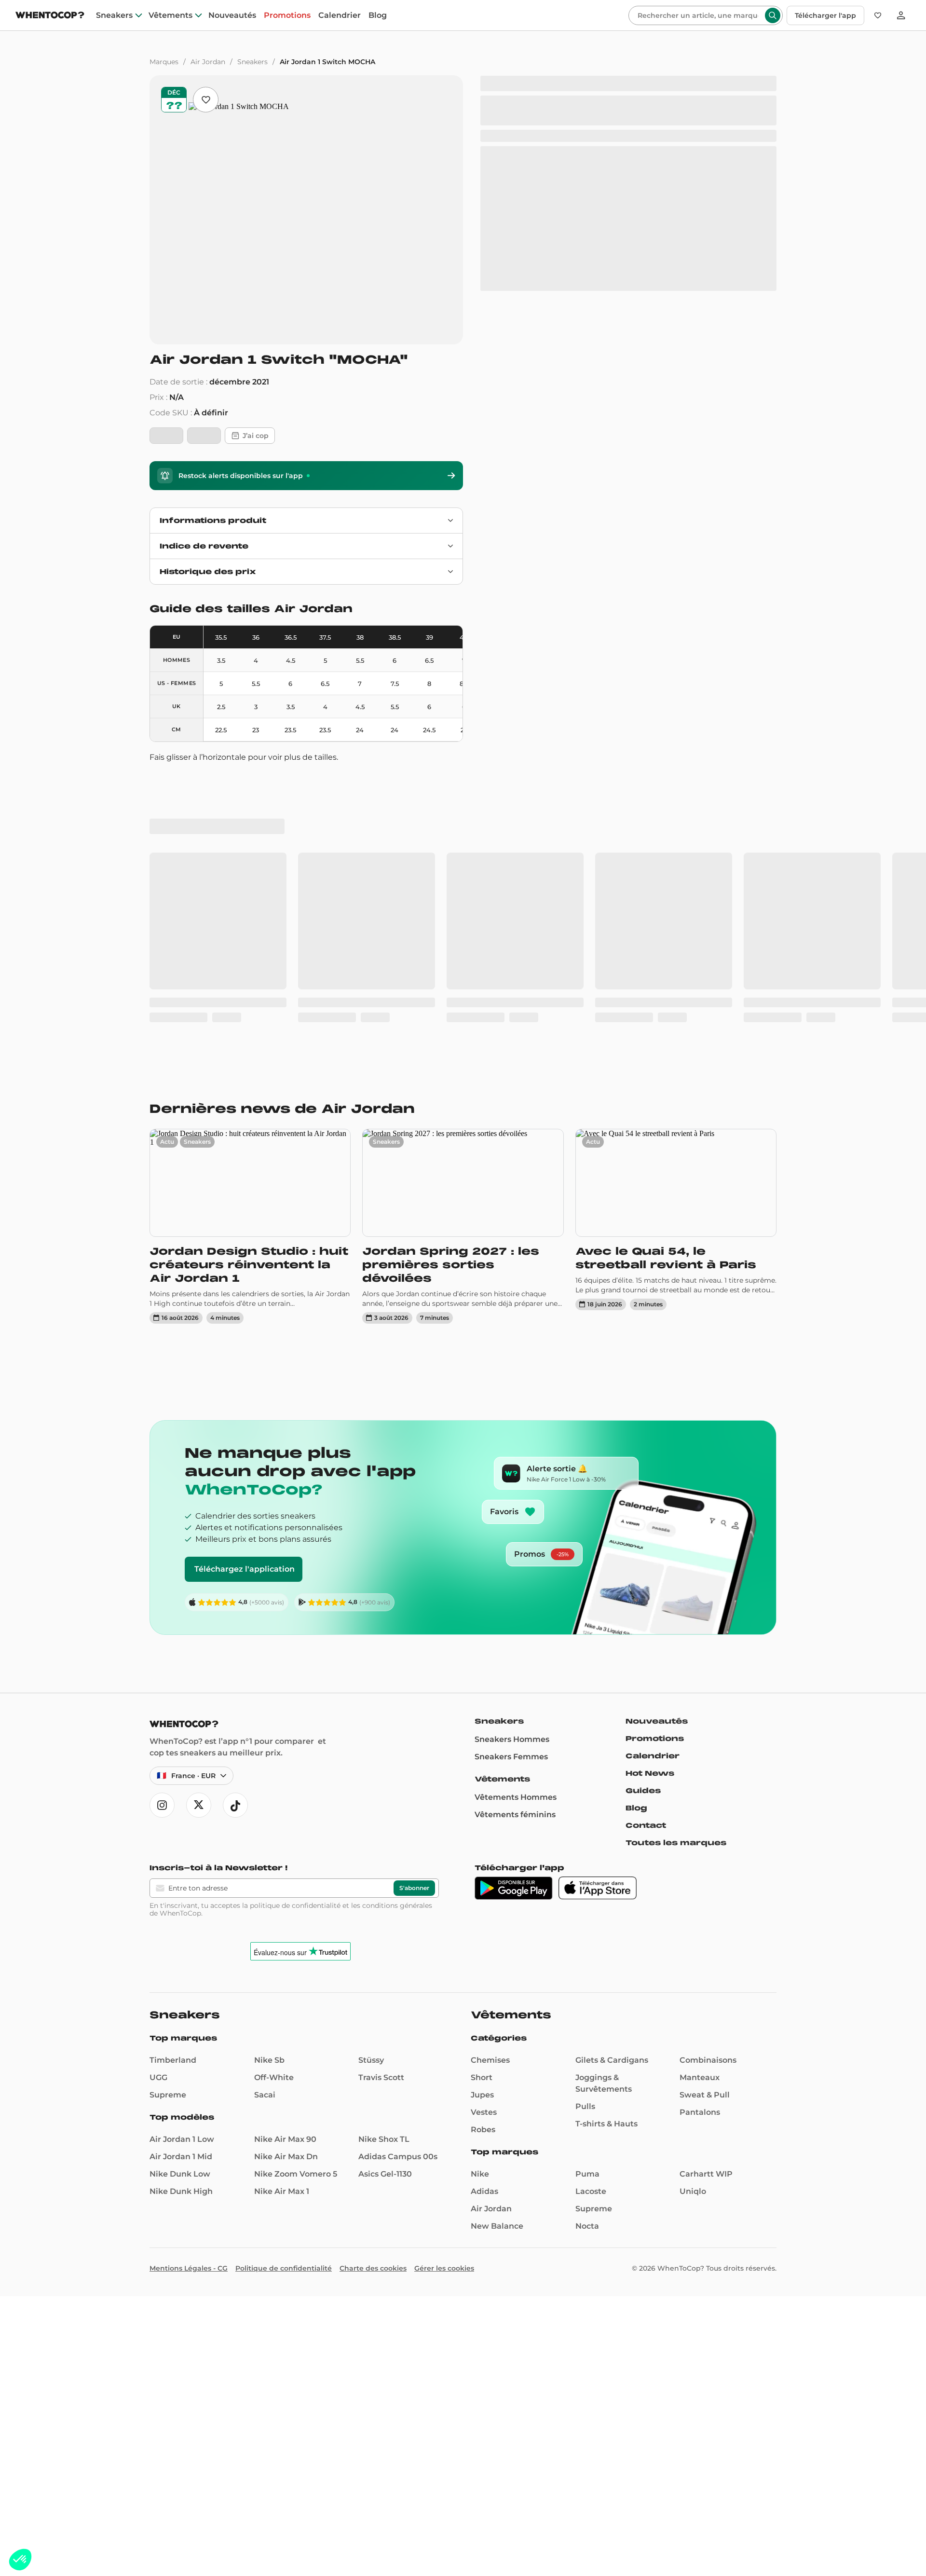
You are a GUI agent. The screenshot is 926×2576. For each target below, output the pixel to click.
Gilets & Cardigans (612, 1780)
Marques (164, 62)
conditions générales (397, 1626)
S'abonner (414, 1608)
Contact (646, 1546)
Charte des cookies (373, 1988)
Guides (643, 1511)
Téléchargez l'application (245, 1289)
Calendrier (340, 15)
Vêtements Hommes (516, 1517)
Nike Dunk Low (180, 1894)
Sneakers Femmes (511, 1477)
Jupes (482, 1815)
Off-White (274, 1798)
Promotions (287, 15)
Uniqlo (693, 1911)
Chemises (490, 1780)
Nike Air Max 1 (282, 1911)
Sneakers (114, 15)
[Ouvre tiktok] (235, 1525)
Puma (587, 1894)
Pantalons (700, 1832)
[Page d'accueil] (50, 16)
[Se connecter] (901, 15)
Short (482, 1798)
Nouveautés (232, 15)
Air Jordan (208, 62)
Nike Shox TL (384, 1859)
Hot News (650, 1494)
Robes (483, 1850)
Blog (378, 15)
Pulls (585, 1827)
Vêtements (170, 15)
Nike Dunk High (181, 1911)
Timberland (173, 1780)
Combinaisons (708, 1780)
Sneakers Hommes (512, 1459)
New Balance (497, 1946)
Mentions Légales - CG (189, 1988)
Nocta (587, 1946)
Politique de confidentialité (284, 1988)
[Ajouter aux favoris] (206, 100)
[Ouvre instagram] (162, 1525)
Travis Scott (381, 1798)
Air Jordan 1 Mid (181, 1877)
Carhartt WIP (706, 1894)
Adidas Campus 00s (398, 1877)
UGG (158, 1798)
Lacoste (591, 1911)
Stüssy (371, 1780)
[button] (20, 2560)
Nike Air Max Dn (286, 1877)
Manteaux (700, 1798)
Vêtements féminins (515, 1535)
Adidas (484, 1911)
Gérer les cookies (444, 1988)
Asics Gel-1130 (385, 1894)
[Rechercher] (773, 15)
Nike (480, 1894)
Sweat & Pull (705, 1815)
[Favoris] (878, 15)
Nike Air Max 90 (285, 1859)
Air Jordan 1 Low (182, 1859)
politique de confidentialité (295, 1626)
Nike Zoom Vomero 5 (296, 1894)
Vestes (484, 1832)
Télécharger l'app (825, 15)
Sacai (265, 1815)
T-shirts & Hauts (606, 1844)
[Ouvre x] (199, 1525)
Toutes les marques (676, 1563)
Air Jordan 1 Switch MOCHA (327, 62)
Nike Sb (269, 1780)
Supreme (168, 1815)
